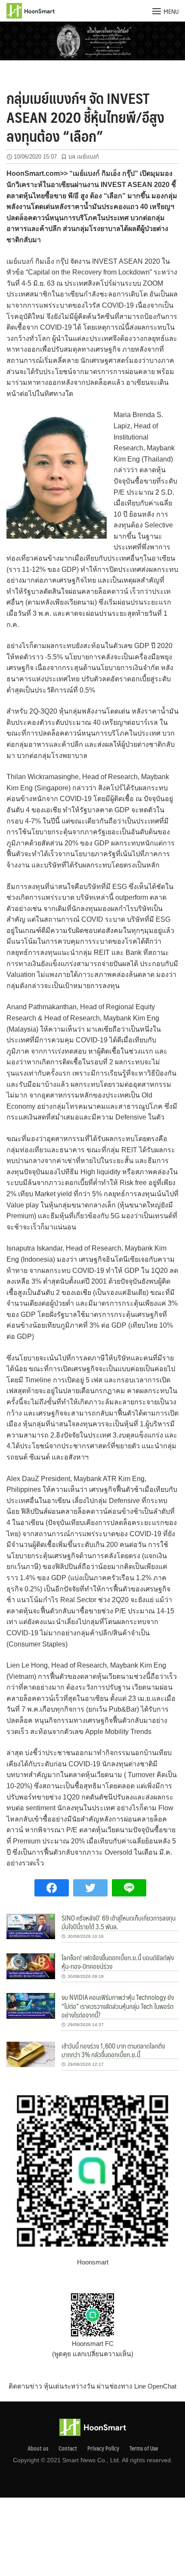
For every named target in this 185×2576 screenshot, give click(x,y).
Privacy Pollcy (103, 2448)
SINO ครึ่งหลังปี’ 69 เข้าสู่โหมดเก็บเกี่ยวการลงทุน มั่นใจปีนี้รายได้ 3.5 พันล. (119, 1922)
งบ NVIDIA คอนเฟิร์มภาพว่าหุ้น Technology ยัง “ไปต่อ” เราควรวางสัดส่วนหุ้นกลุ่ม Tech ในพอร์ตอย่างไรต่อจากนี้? (118, 2006)
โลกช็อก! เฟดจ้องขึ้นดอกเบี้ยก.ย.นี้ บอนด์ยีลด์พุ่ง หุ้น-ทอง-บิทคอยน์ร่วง (118, 1962)
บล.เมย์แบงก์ (84, 157)
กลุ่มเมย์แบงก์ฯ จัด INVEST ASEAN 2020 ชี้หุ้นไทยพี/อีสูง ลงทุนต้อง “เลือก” (85, 117)
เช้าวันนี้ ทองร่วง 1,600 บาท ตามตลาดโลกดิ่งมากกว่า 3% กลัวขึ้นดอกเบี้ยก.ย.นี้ (113, 2050)
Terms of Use (144, 2448)
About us (38, 2448)
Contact (68, 2448)
